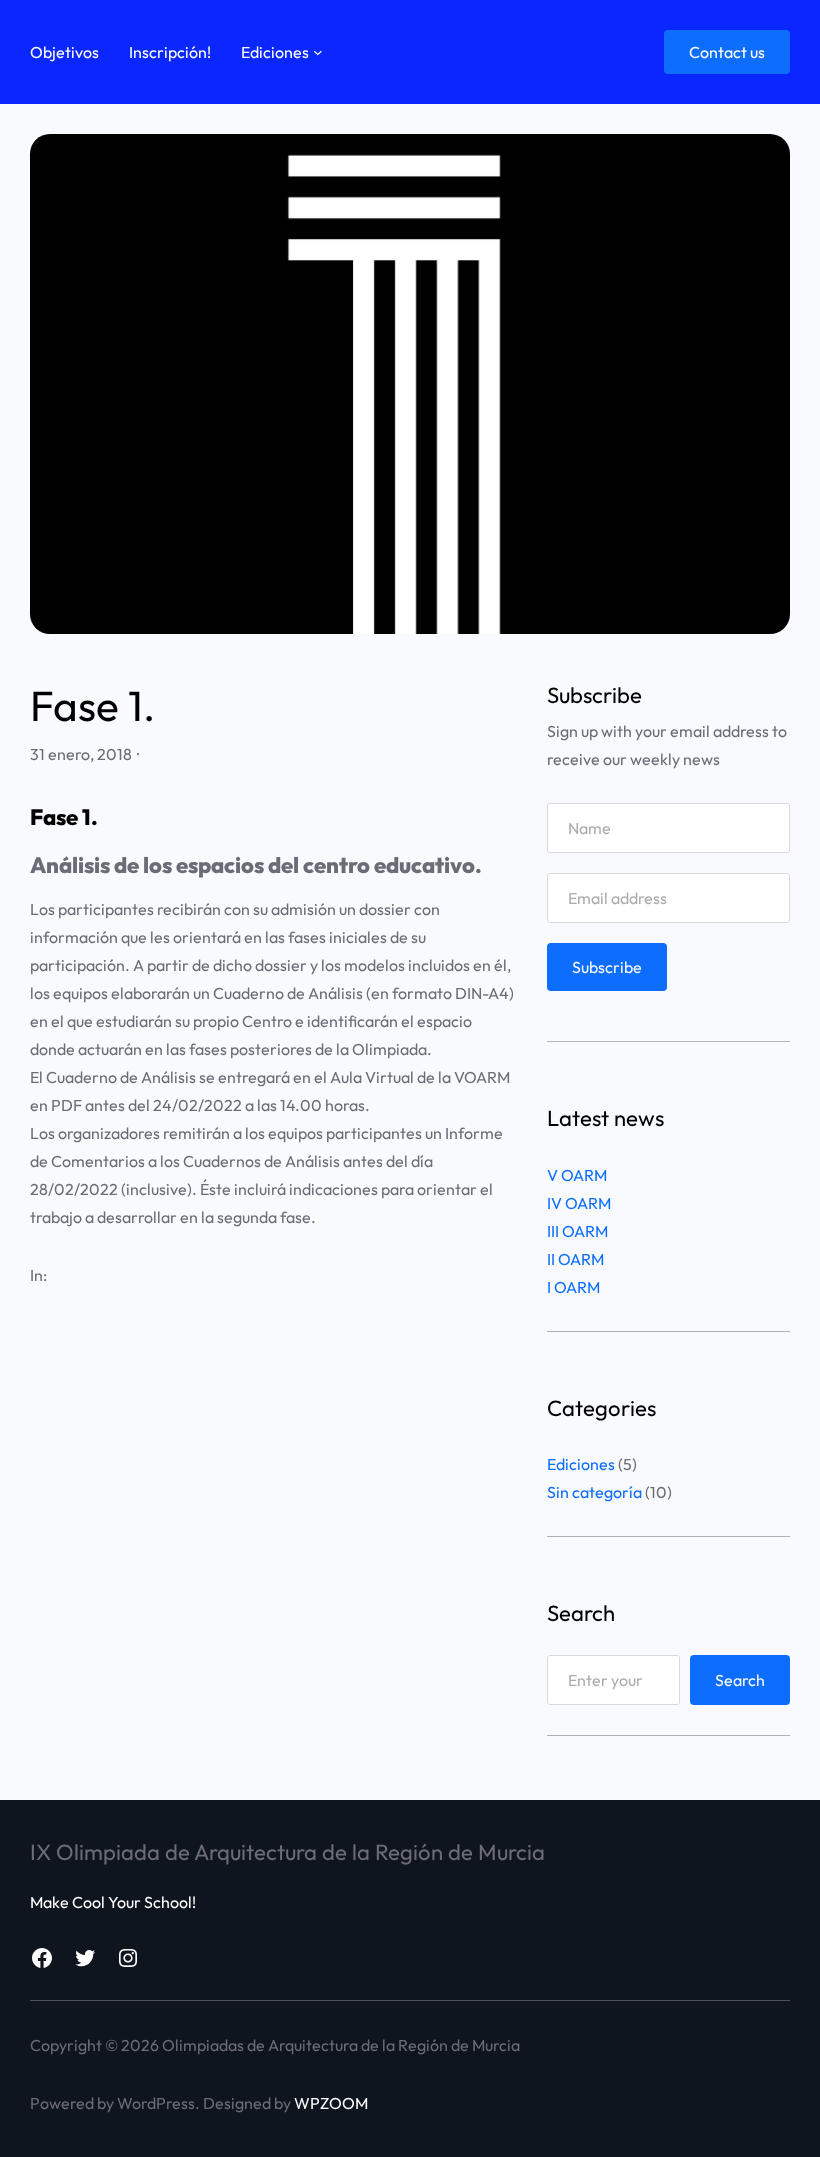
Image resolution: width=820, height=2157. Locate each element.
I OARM (573, 1287)
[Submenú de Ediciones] (318, 52)
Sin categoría (594, 1492)
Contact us (727, 52)
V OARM (577, 1175)
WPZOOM (331, 2103)
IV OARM (579, 1203)
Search (740, 1680)
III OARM (577, 1231)
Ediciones (581, 1464)
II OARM (575, 1259)
